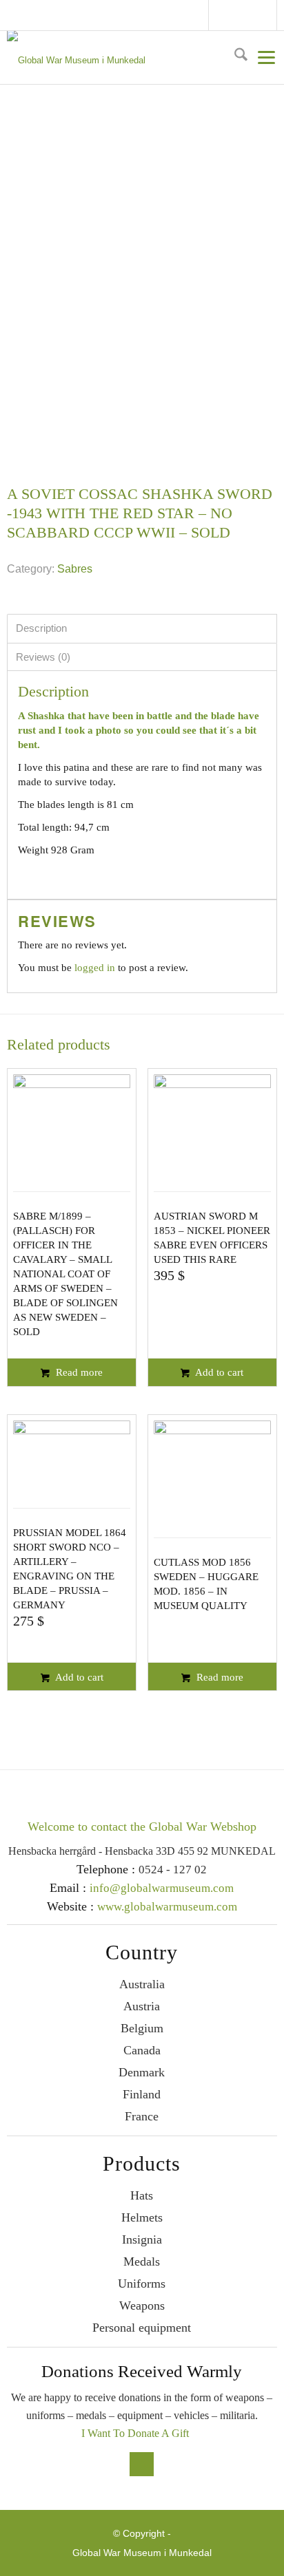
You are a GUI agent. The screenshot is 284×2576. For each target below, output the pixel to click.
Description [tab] (41, 628)
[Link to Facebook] (224, 17)
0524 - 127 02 (173, 1870)
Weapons (142, 2306)
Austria (142, 2006)
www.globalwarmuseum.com (167, 1907)
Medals (142, 2261)
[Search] (236, 57)
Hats (142, 2195)
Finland (142, 2094)
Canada (142, 2050)
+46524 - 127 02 (258, 15)
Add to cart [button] (218, 1372)
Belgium (142, 2028)
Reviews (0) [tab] (43, 657)
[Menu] (262, 57)
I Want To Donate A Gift (135, 2433)
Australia (142, 1984)
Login (271, 15)
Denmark (142, 2072)
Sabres (75, 569)
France (142, 2116)
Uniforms (142, 2284)
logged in (95, 968)
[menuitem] (236, 57)
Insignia (142, 2239)
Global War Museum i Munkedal (142, 2553)
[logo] (140, 58)
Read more (78, 1372)
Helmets (142, 2217)
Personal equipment (142, 2328)
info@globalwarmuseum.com (245, 15)
